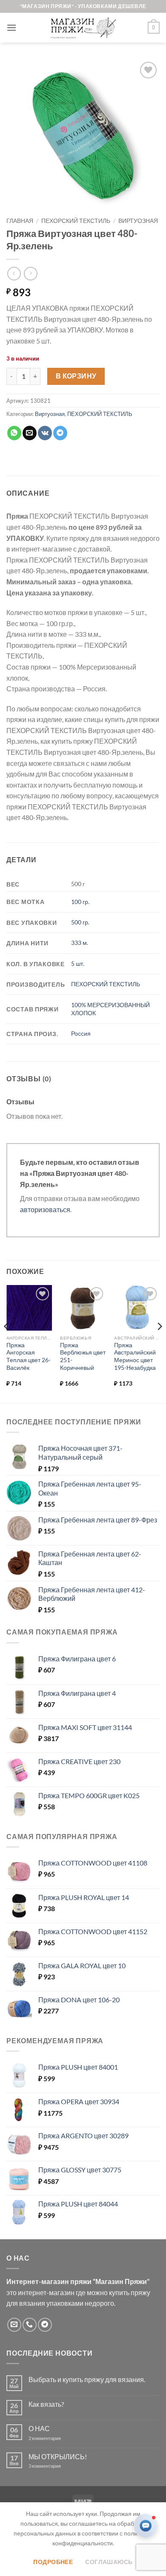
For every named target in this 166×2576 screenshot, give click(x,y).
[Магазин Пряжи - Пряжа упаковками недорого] (83, 28)
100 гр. (80, 902)
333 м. (80, 943)
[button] (11, 27)
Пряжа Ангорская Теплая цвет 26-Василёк (29, 1356)
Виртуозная (138, 221)
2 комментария (52, 2438)
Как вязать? (46, 2404)
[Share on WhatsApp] (14, 433)
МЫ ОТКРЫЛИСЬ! (58, 2456)
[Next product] (14, 273)
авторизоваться (45, 1209)
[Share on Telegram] (60, 433)
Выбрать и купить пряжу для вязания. (87, 2379)
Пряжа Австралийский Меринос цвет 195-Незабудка (135, 1356)
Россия (81, 1033)
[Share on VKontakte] (45, 433)
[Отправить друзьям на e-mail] (30, 433)
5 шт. (78, 963)
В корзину (76, 376)
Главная (20, 221)
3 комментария (60, 2466)
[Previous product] (30, 273)
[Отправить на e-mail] (14, 2325)
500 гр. (80, 922)
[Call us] (30, 2325)
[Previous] (7, 1343)
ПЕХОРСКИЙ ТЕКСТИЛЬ (76, 221)
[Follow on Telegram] (45, 2325)
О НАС (39, 2428)
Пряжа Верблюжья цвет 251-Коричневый (83, 1356)
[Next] (159, 1343)
